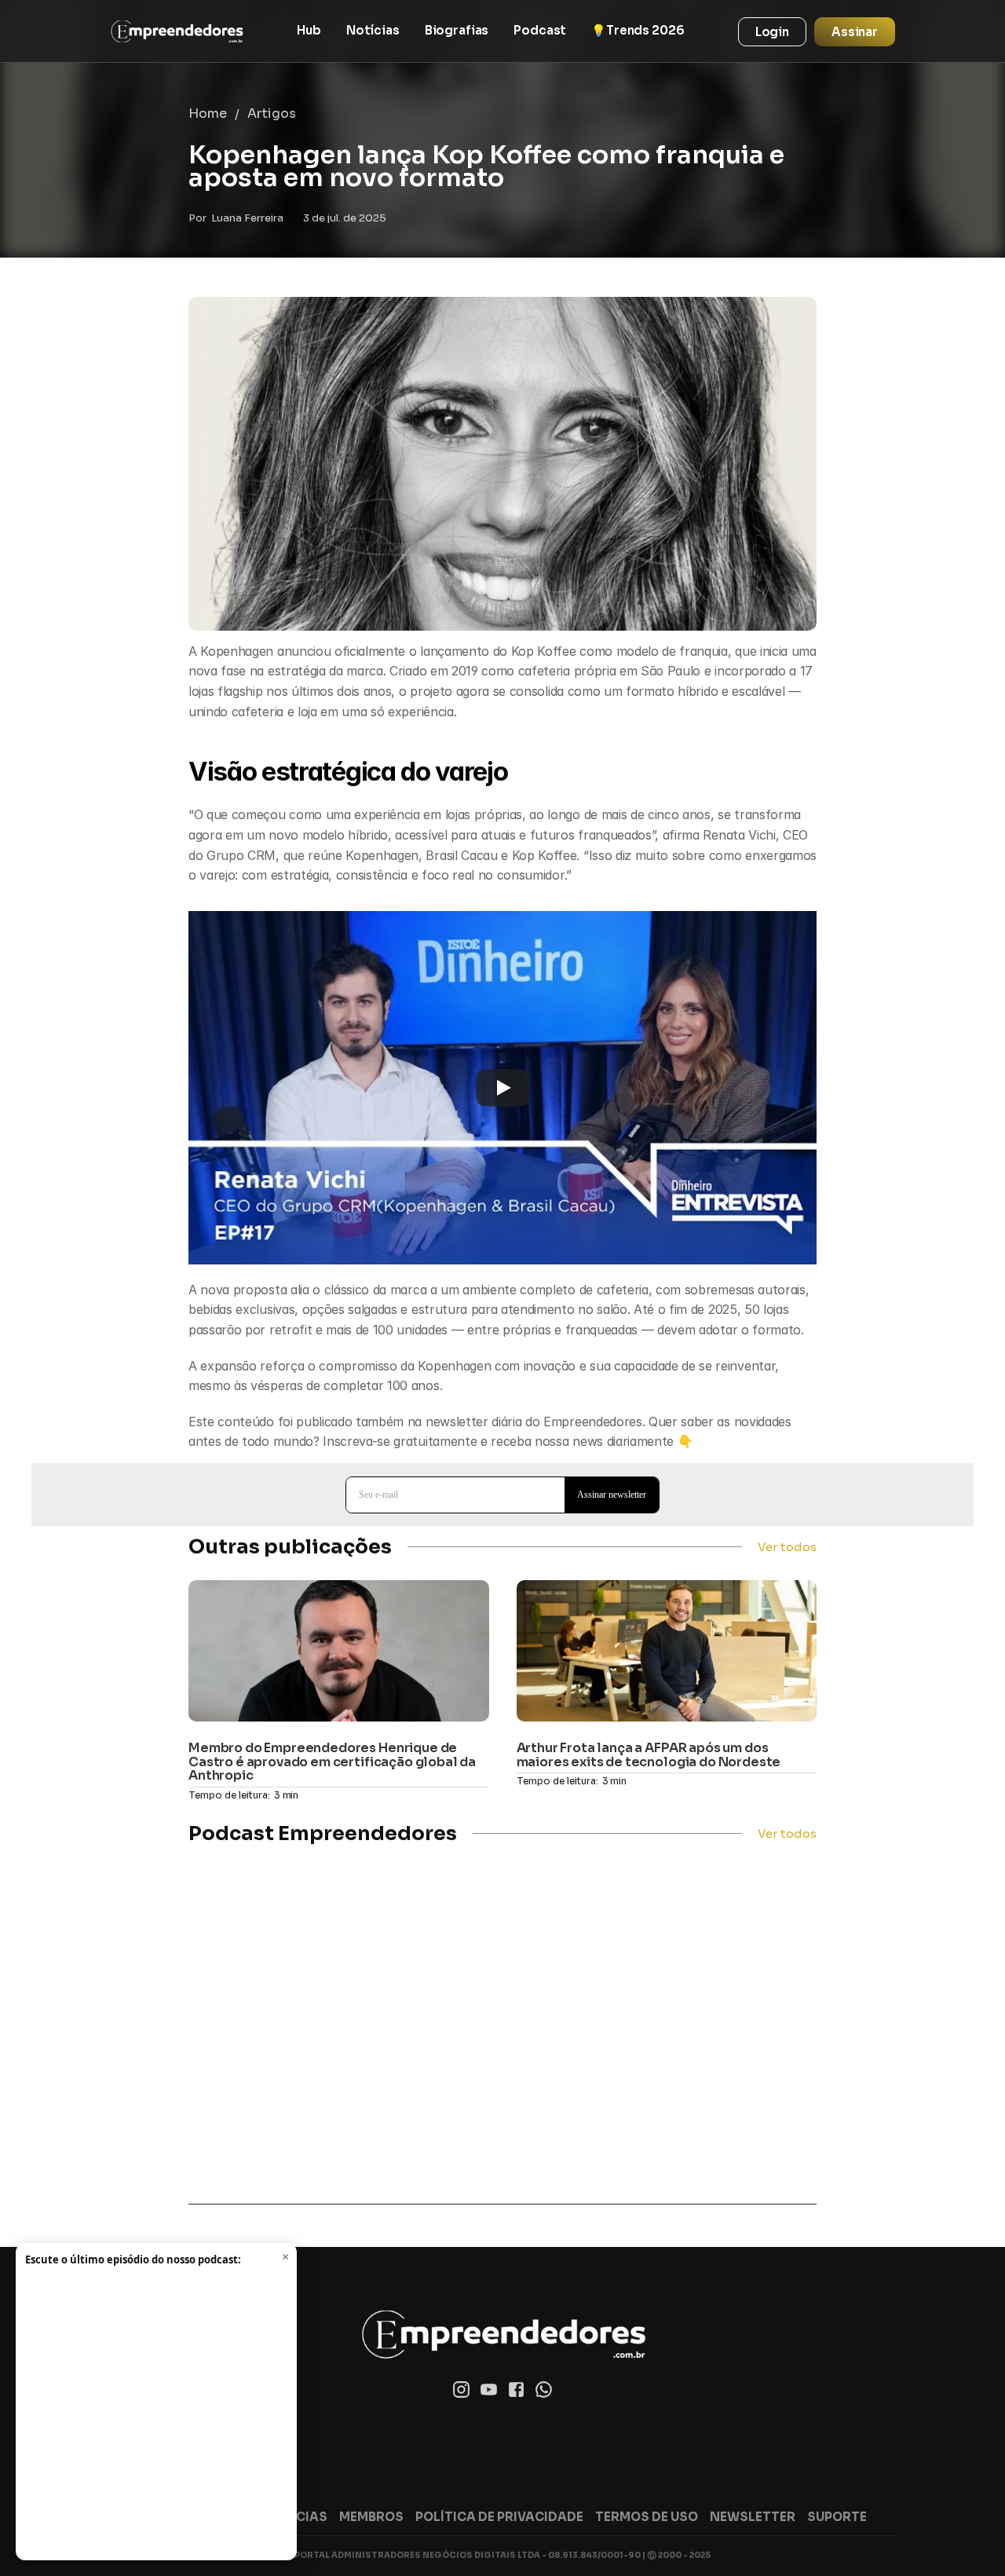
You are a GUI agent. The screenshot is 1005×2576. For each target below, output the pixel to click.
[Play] (502, 1088)
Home (208, 113)
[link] (177, 31)
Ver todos (787, 1547)
